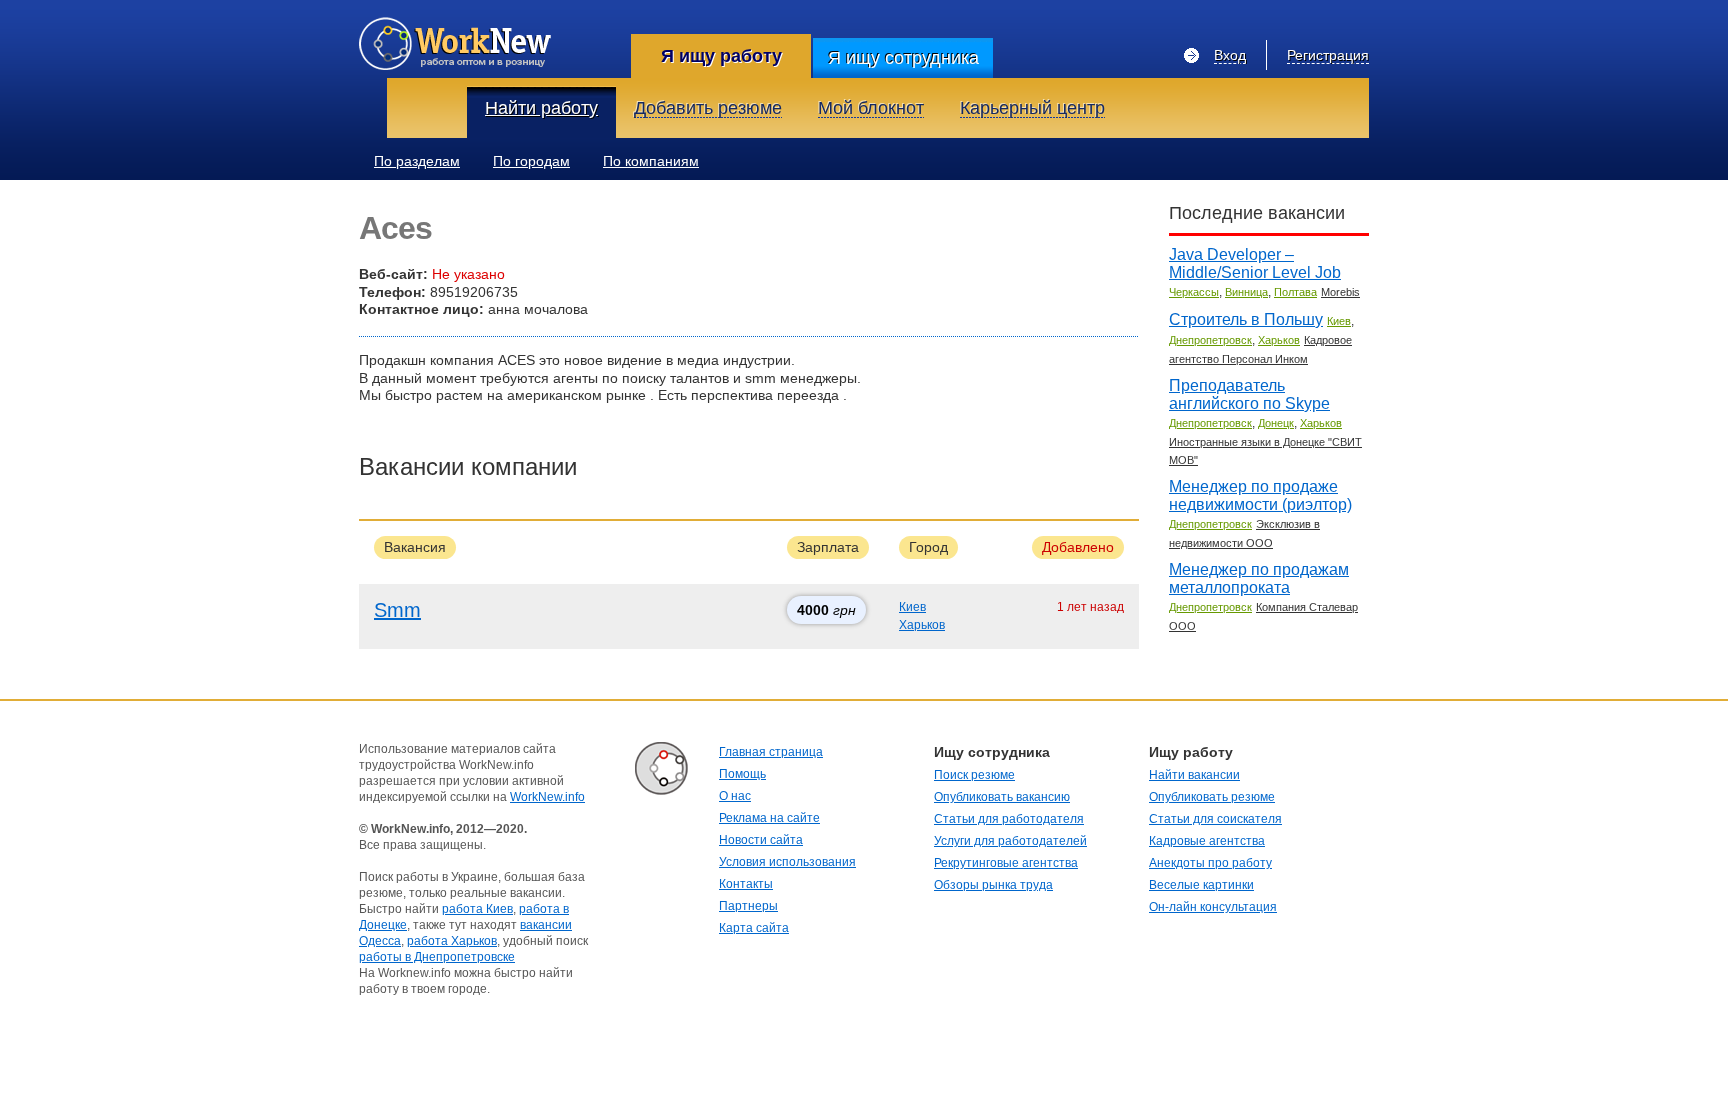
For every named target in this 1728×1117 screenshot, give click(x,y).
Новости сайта (761, 840)
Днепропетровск (1210, 340)
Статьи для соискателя (1215, 819)
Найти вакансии (1194, 775)
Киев (912, 607)
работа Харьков (452, 941)
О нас (735, 796)
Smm (397, 610)
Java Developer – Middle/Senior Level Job (1255, 263)
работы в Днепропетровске (437, 957)
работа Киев (477, 909)
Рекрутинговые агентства (1006, 863)
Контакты (746, 884)
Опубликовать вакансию (1002, 797)
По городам (531, 161)
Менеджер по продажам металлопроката (1259, 578)
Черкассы (1194, 292)
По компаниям (651, 161)
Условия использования (787, 862)
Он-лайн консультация (1213, 907)
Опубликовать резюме (1212, 797)
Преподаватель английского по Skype (1249, 394)
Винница (1246, 292)
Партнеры (748, 906)
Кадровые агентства (1207, 841)
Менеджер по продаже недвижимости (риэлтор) (1260, 495)
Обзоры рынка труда (993, 885)
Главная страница (771, 752)
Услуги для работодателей (1010, 841)
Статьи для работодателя (1009, 819)
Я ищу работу (721, 56)
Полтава (1295, 292)
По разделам (417, 161)
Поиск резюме (974, 775)
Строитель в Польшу (1246, 319)
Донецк (1276, 423)
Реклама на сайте (769, 818)
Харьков (922, 625)
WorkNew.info (547, 797)
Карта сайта (754, 928)
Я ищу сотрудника (903, 58)
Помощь (742, 774)
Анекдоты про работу (1210, 863)
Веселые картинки (1201, 885)
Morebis (1340, 292)
